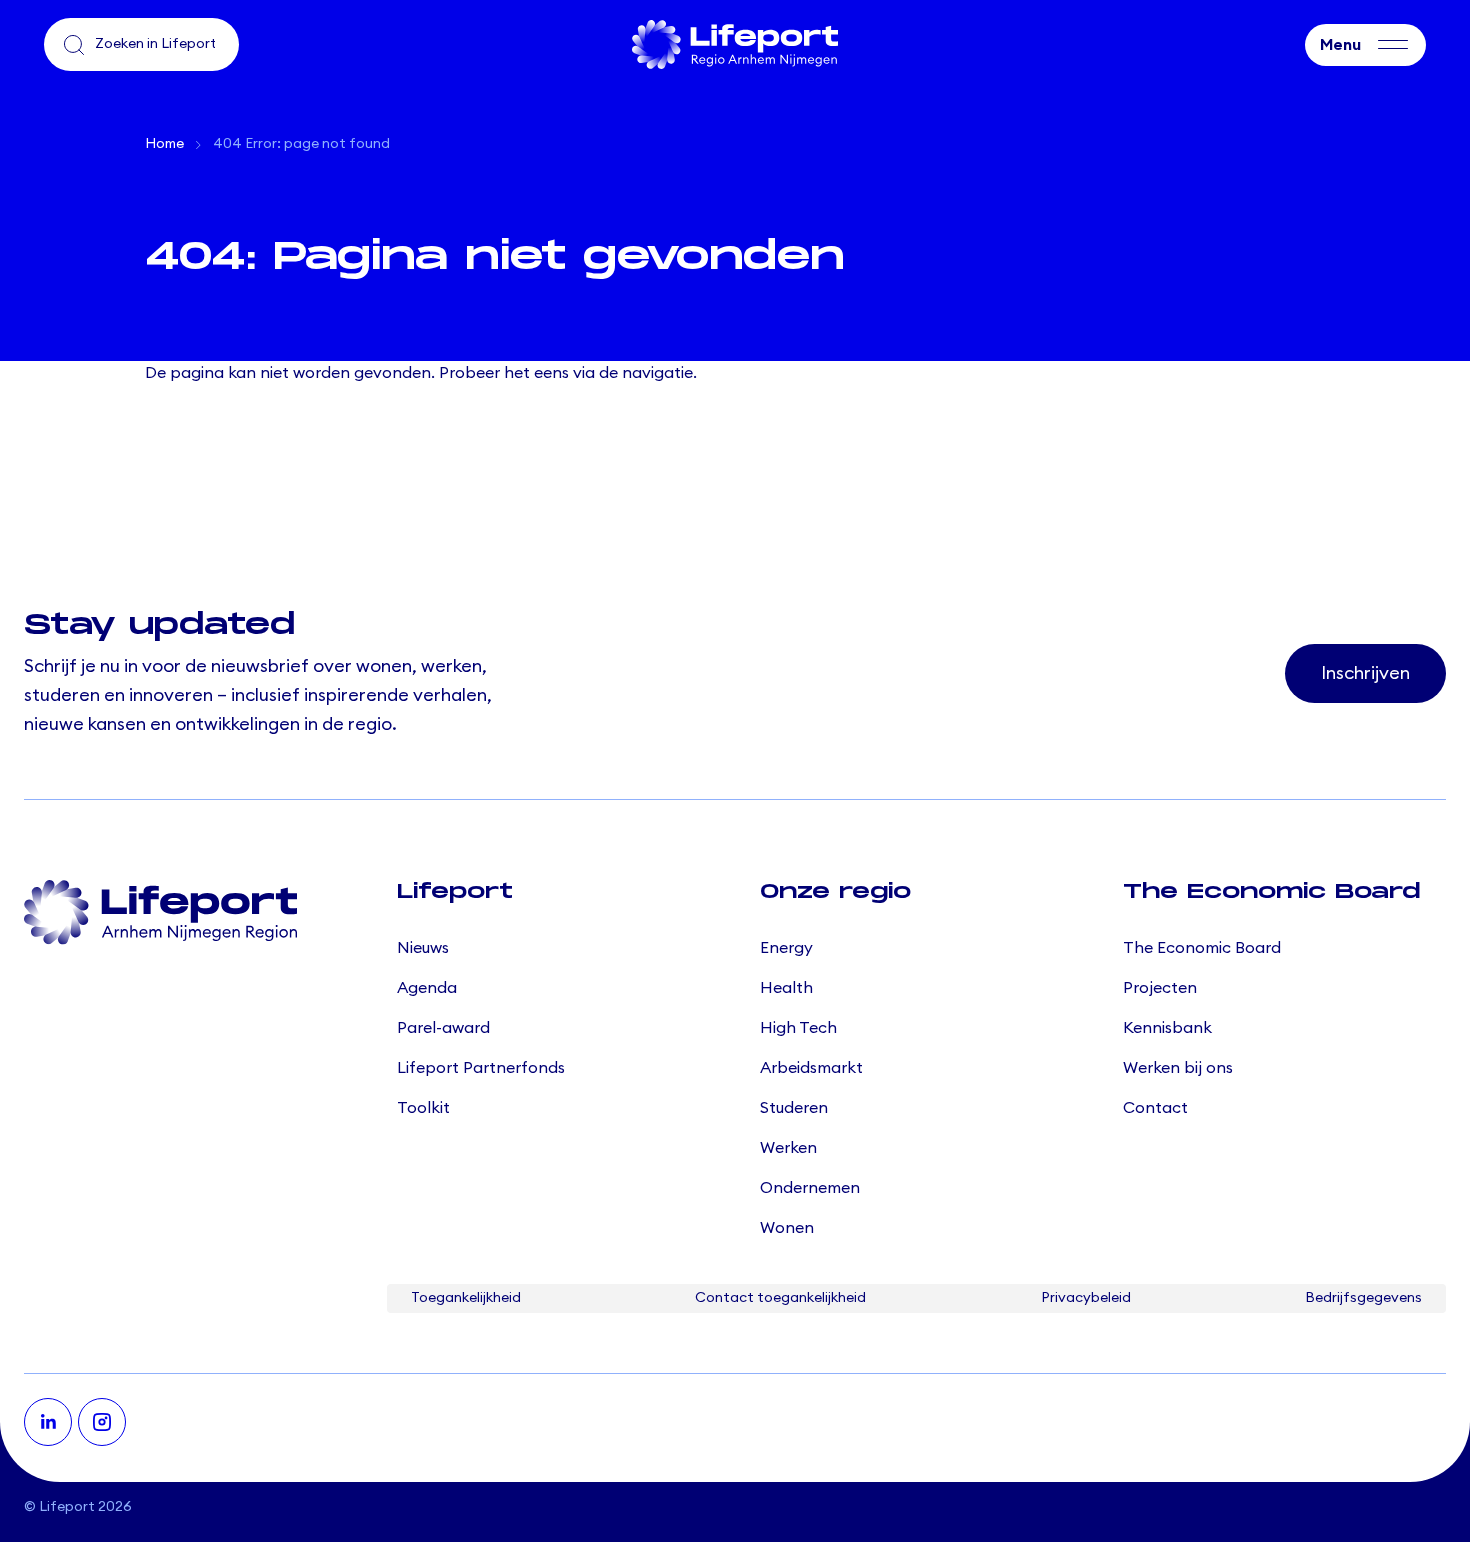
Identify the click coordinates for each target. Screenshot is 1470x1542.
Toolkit (423, 1108)
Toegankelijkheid (466, 1298)
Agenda (427, 988)
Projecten (1160, 988)
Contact (1155, 1108)
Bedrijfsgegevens (1363, 1298)
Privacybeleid (1086, 1298)
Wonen (787, 1228)
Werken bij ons (1178, 1068)
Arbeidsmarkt (811, 1068)
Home (164, 144)
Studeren (794, 1108)
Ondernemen (810, 1188)
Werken (788, 1148)
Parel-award (443, 1028)
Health (786, 988)
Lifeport (67, 1507)
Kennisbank (1167, 1028)
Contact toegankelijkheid (780, 1298)
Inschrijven (1365, 673)
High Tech (798, 1028)
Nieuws (423, 948)
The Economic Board (1202, 948)
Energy (786, 948)
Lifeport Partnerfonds (481, 1068)
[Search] (74, 45)
